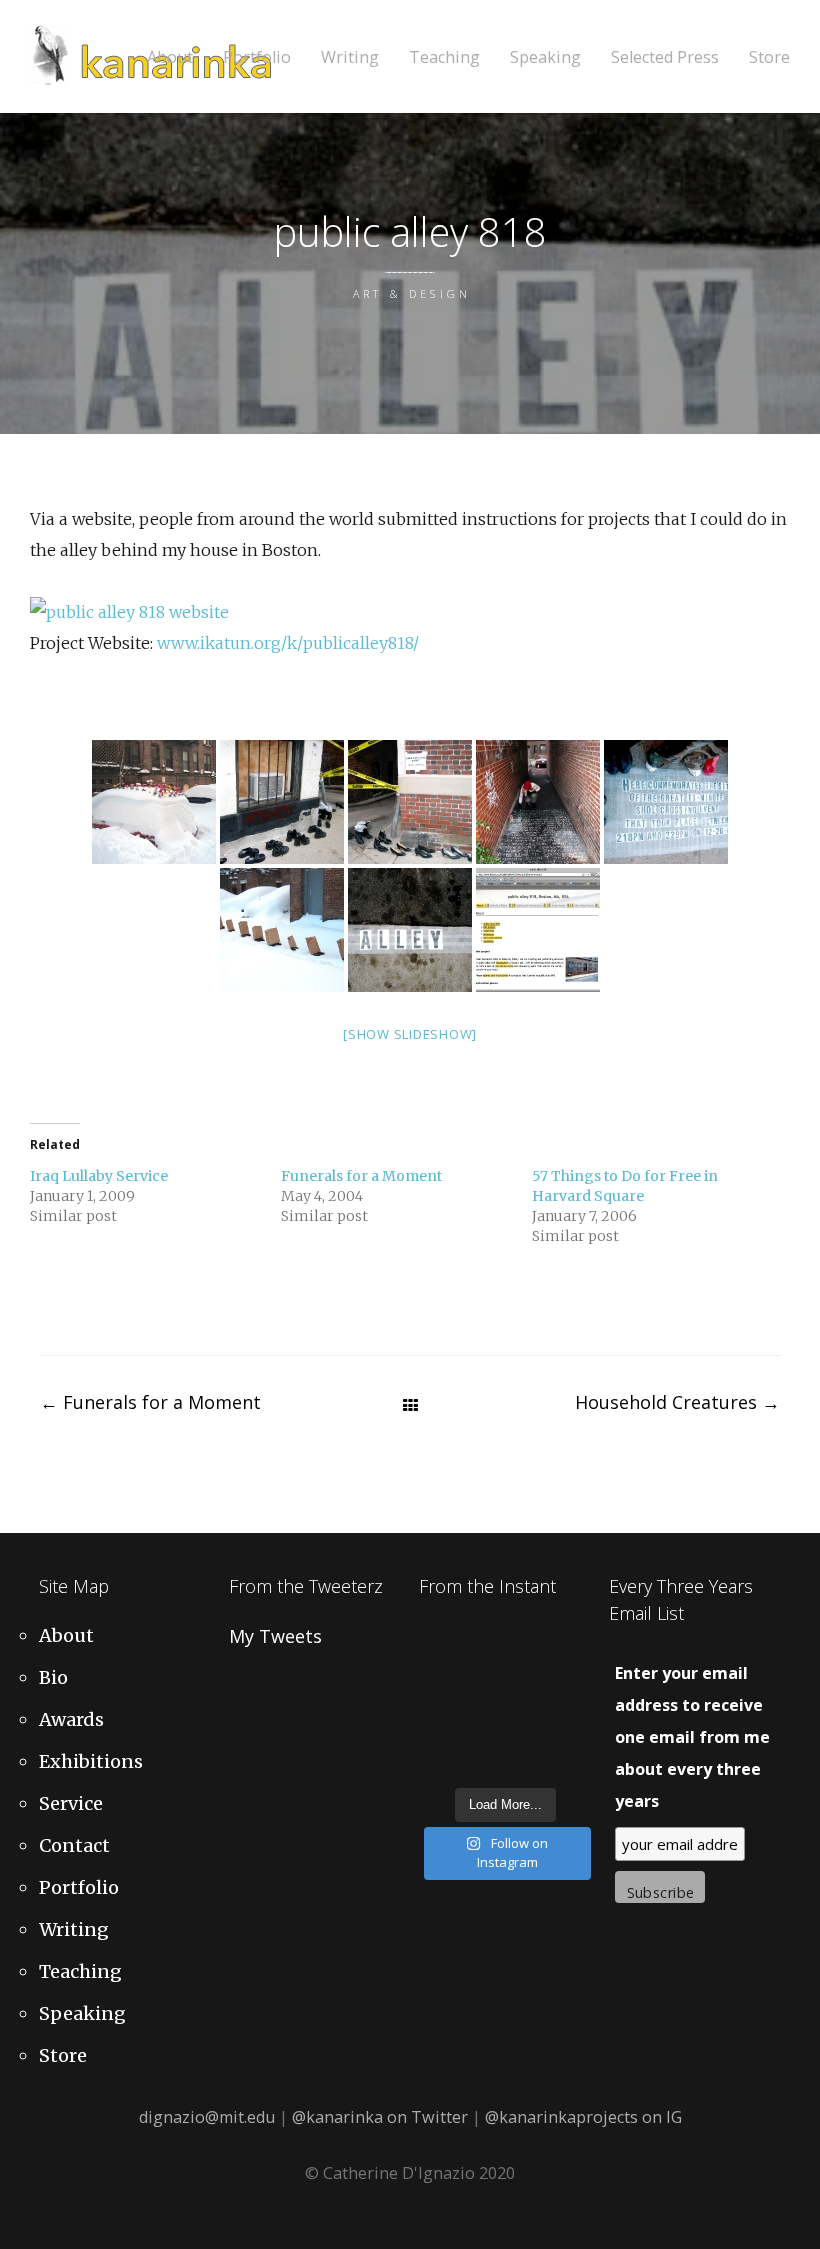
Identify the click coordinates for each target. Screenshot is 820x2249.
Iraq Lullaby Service (99, 1176)
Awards (71, 1719)
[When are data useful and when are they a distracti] (572, 1642)
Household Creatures (677, 1402)
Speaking (545, 57)
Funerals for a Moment (361, 1176)
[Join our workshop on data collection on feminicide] (527, 1672)
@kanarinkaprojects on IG (583, 2117)
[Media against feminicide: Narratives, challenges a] (436, 1642)
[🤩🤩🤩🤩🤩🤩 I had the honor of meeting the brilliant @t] (436, 1732)
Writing (350, 57)
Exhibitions (91, 1761)
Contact (74, 1845)
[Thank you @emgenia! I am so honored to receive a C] (572, 1732)
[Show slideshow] (410, 1034)
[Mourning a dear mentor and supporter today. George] (572, 1672)
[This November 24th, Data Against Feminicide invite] (482, 1761)
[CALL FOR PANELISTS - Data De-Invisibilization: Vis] (527, 1732)
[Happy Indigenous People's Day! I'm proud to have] (527, 1761)
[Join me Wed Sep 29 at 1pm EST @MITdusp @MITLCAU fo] (572, 1761)
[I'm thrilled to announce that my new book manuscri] (436, 1702)
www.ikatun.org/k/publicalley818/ (288, 643)
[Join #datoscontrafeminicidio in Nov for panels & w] (482, 1702)
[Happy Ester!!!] (482, 1732)
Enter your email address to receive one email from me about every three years (692, 1737)
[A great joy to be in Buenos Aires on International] (436, 1761)
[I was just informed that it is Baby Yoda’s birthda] (572, 1702)
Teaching (444, 57)
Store (769, 57)
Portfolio (257, 57)
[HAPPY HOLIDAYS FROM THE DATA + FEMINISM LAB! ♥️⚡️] (482, 1642)
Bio (53, 1677)
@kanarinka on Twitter (380, 2117)
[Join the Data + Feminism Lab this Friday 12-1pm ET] (527, 1642)
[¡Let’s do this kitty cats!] (527, 1702)
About (170, 57)
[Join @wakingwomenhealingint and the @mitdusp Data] (482, 1672)
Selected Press (665, 57)
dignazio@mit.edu (207, 2117)
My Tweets (275, 1636)
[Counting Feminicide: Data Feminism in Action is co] (436, 1672)
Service (71, 1803)
